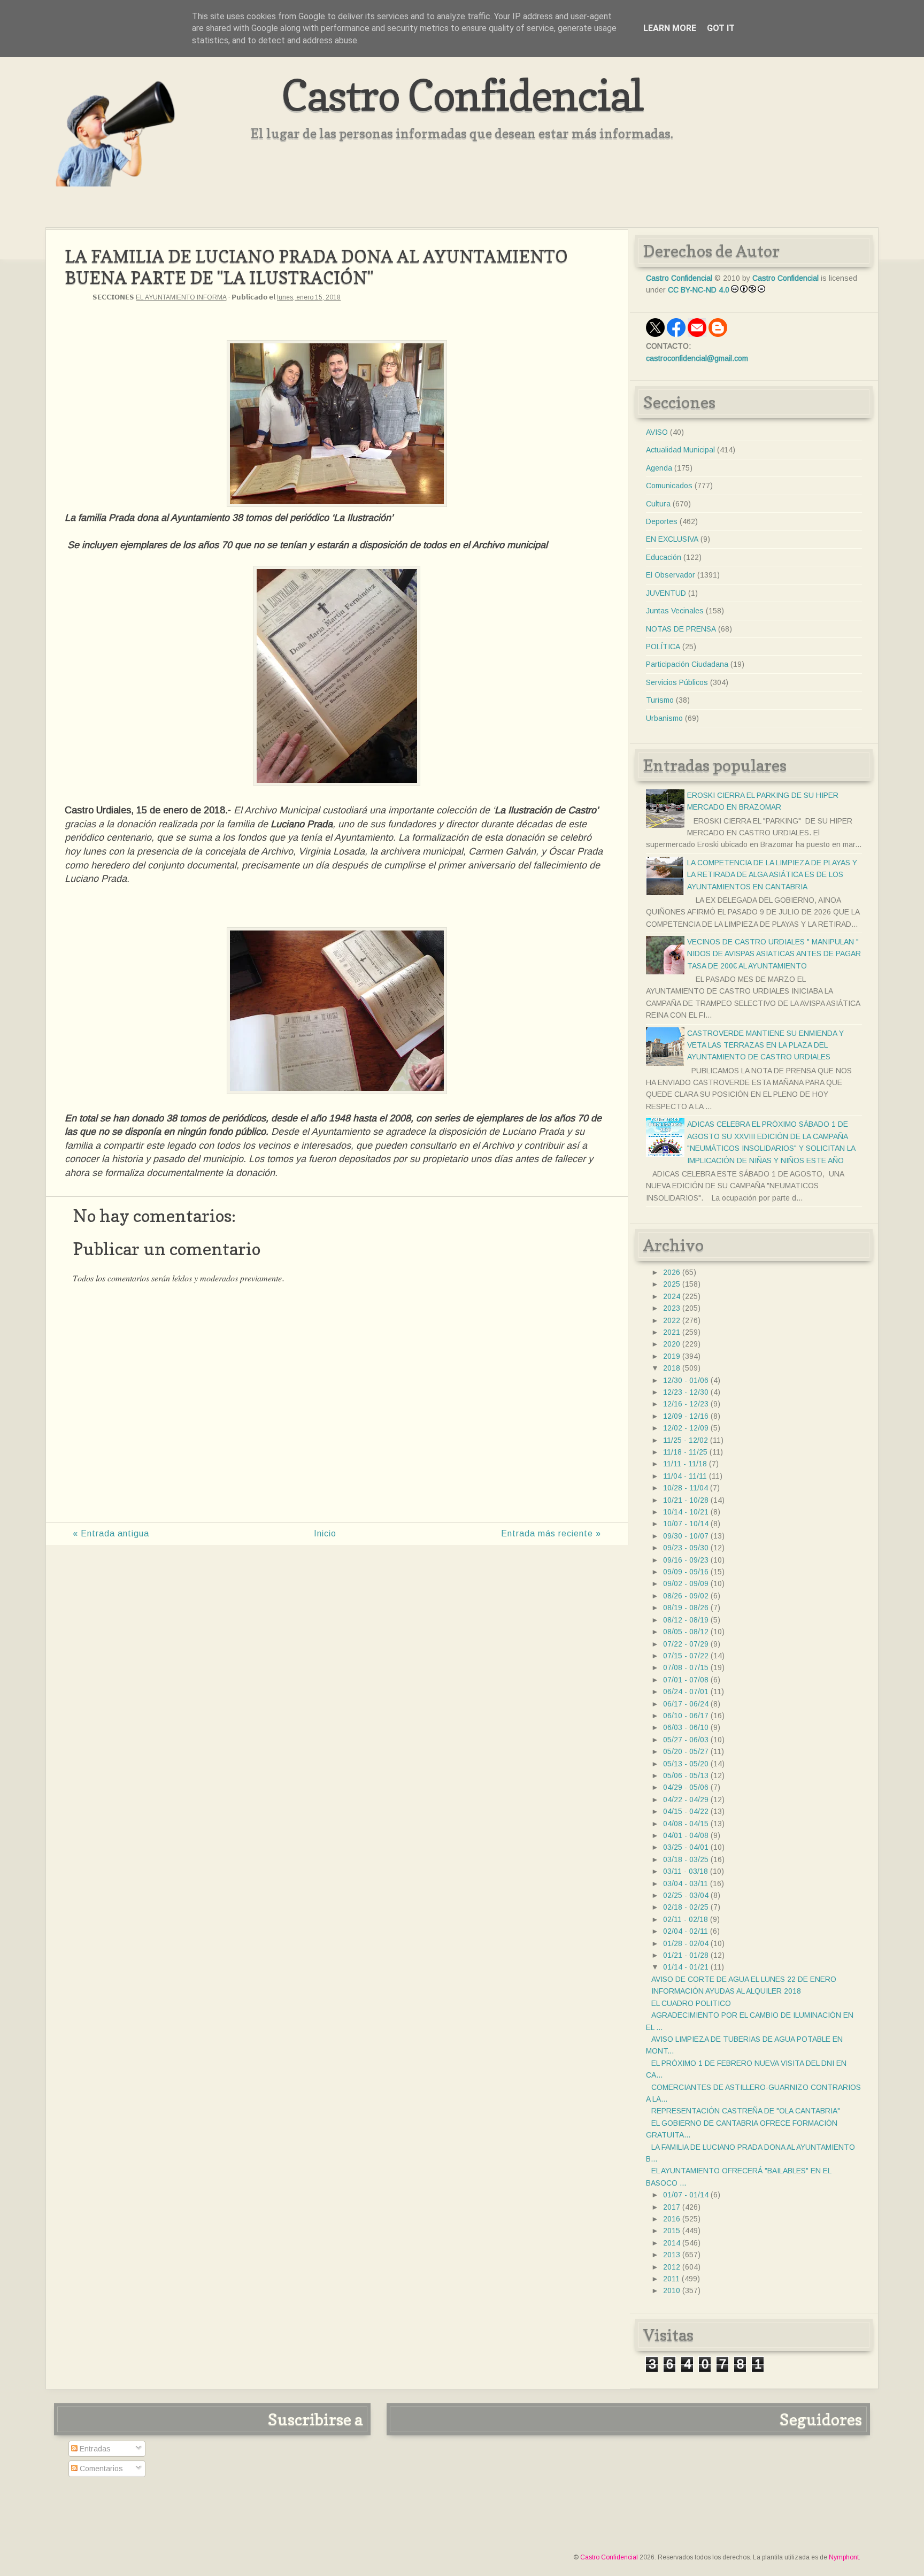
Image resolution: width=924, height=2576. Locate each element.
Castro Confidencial (462, 95)
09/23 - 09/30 (686, 1548)
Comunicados (669, 486)
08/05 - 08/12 (686, 1632)
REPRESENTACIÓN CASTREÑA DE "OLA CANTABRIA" (746, 2111)
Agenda (659, 468)
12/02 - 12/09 (686, 1428)
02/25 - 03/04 (686, 1895)
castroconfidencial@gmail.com (697, 358)
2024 (672, 1296)
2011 (671, 2279)
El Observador (671, 575)
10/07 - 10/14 (686, 1524)
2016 (672, 2219)
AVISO (657, 432)
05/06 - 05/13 (686, 1775)
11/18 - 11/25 (685, 1452)
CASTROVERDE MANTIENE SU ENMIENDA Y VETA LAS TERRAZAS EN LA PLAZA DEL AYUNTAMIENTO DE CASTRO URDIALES (765, 1045)
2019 (672, 1356)
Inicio (325, 1533)
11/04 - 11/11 (685, 1476)
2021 (672, 1332)
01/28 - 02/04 (686, 1943)
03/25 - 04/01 (686, 1847)
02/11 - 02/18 (686, 1919)
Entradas (94, 2449)
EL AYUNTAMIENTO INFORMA (181, 297)
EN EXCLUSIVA (672, 539)
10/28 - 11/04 (686, 1488)
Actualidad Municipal (680, 450)
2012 (672, 2267)
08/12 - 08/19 (686, 1620)
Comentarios (100, 2469)
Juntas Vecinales (675, 611)
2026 (672, 1272)
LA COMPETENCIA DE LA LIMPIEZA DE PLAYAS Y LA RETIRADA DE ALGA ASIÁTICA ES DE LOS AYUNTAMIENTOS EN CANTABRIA (772, 875)
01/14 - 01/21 (686, 1967)
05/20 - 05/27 (686, 1751)
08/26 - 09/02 (686, 1596)
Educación (664, 557)
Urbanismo (664, 718)
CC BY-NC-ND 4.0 (699, 290)
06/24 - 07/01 (686, 1691)
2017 (672, 2207)
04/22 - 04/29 (686, 1800)
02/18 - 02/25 (686, 1907)
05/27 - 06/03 (686, 1740)
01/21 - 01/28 (686, 1955)
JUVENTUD (666, 593)
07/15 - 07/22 (686, 1656)
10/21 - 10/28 (686, 1500)
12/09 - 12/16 (686, 1416)
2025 (672, 1284)
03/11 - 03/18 (686, 1871)
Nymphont (844, 2557)
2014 (672, 2243)
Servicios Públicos (677, 682)
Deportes (662, 521)
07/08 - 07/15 (686, 1667)
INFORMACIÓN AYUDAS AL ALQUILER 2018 (726, 1991)
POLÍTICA (663, 647)
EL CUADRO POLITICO (691, 2003)
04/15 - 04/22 (686, 1811)
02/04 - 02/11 (686, 1931)
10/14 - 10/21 (686, 1512)
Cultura (658, 504)
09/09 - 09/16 (686, 1572)
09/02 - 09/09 (686, 1583)
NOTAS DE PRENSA (681, 629)
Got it (721, 28)
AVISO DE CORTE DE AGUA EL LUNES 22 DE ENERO (744, 1979)
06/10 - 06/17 (686, 1716)
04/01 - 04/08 (686, 1835)
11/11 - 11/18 (685, 1464)
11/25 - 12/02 (686, 1440)
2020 (672, 1344)
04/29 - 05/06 (686, 1787)
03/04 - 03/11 (686, 1883)
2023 (672, 1308)
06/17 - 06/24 (686, 1704)
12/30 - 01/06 (686, 1380)
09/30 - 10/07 (686, 1536)
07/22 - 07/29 (686, 1644)
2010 (672, 2290)
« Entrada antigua (111, 1533)
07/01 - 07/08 (686, 1680)
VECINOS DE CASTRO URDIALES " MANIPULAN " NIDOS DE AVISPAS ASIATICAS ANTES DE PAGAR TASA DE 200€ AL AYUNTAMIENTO (774, 954)
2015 (672, 2231)
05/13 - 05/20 (686, 1764)
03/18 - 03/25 (686, 1859)
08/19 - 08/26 (686, 1608)
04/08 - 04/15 (686, 1824)
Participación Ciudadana (687, 664)
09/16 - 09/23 (686, 1560)
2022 (672, 1320)
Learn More (670, 28)
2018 (672, 1368)
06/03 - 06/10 (686, 1727)
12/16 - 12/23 (686, 1404)
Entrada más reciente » (551, 1533)
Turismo (660, 700)
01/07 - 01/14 (686, 2195)
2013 (672, 2255)
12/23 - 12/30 (686, 1392)
